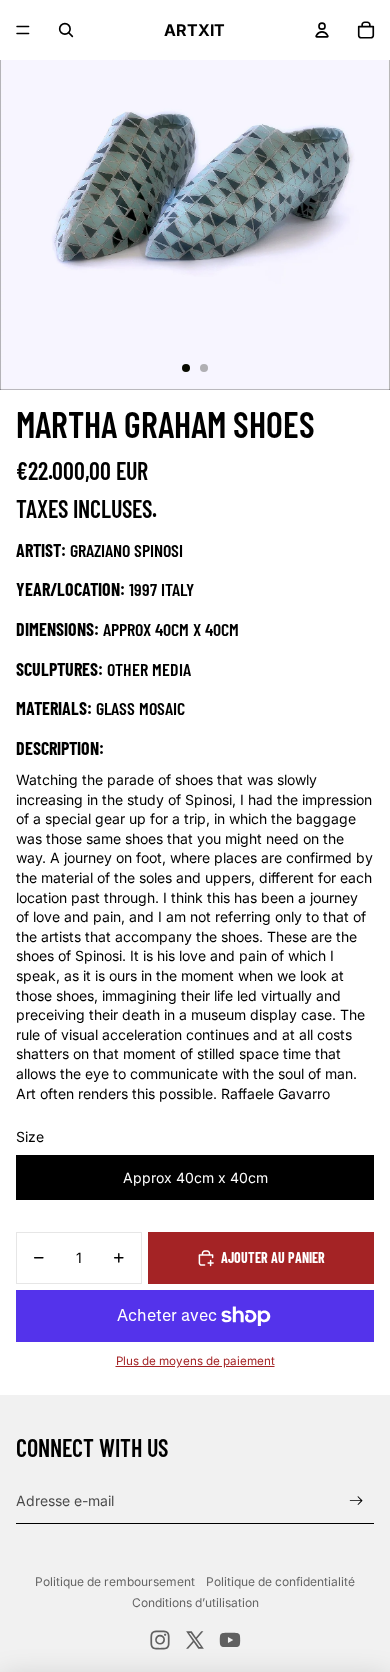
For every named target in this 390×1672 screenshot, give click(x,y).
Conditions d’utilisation (195, 1602)
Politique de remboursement (115, 1581)
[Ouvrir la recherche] (66, 30)
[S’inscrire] (356, 1501)
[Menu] (23, 30)
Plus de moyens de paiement (195, 1361)
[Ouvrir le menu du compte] (322, 30)
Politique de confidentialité (280, 1581)
